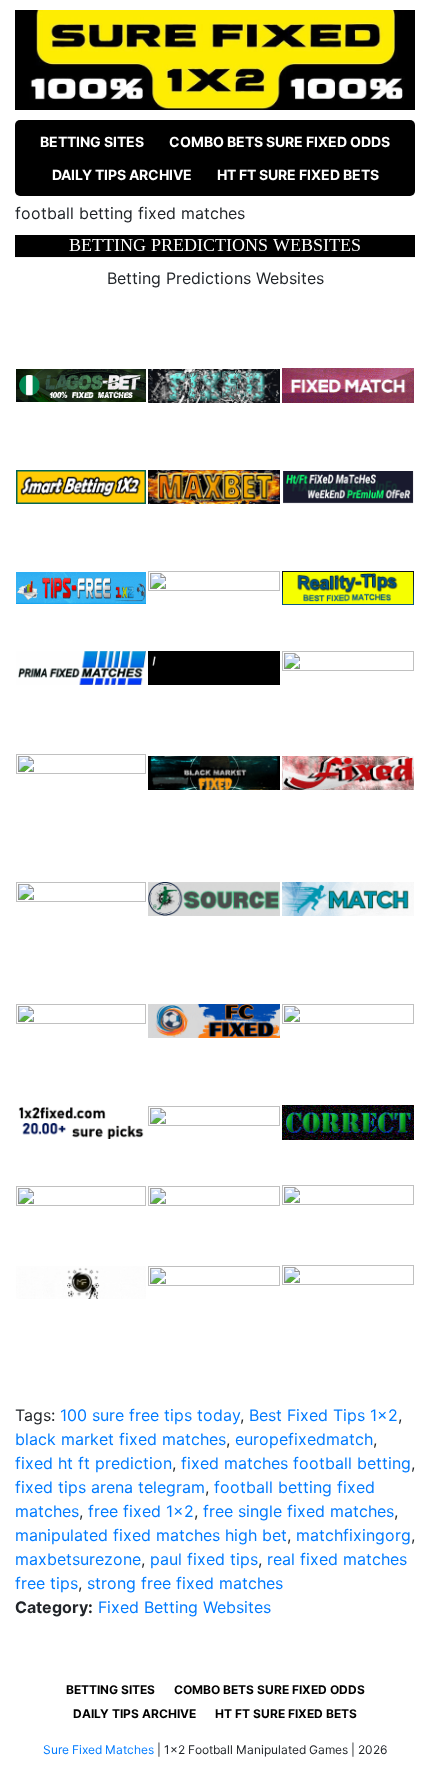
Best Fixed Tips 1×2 (323, 1415)
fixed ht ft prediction (93, 1463)
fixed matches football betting (296, 1463)
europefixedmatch (304, 1439)
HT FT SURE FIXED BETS (298, 174)
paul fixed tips (204, 1559)
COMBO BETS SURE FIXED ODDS (279, 141)
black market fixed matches (120, 1439)
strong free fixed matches (185, 1583)
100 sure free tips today (150, 1415)
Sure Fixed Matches (98, 1749)
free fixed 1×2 (141, 1511)
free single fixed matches (298, 1511)
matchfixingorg (353, 1535)
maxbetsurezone (78, 1559)
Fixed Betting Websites (184, 1607)
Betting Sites (92, 141)
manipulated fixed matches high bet (151, 1535)
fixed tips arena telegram (110, 1487)
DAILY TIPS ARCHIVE (122, 174)
